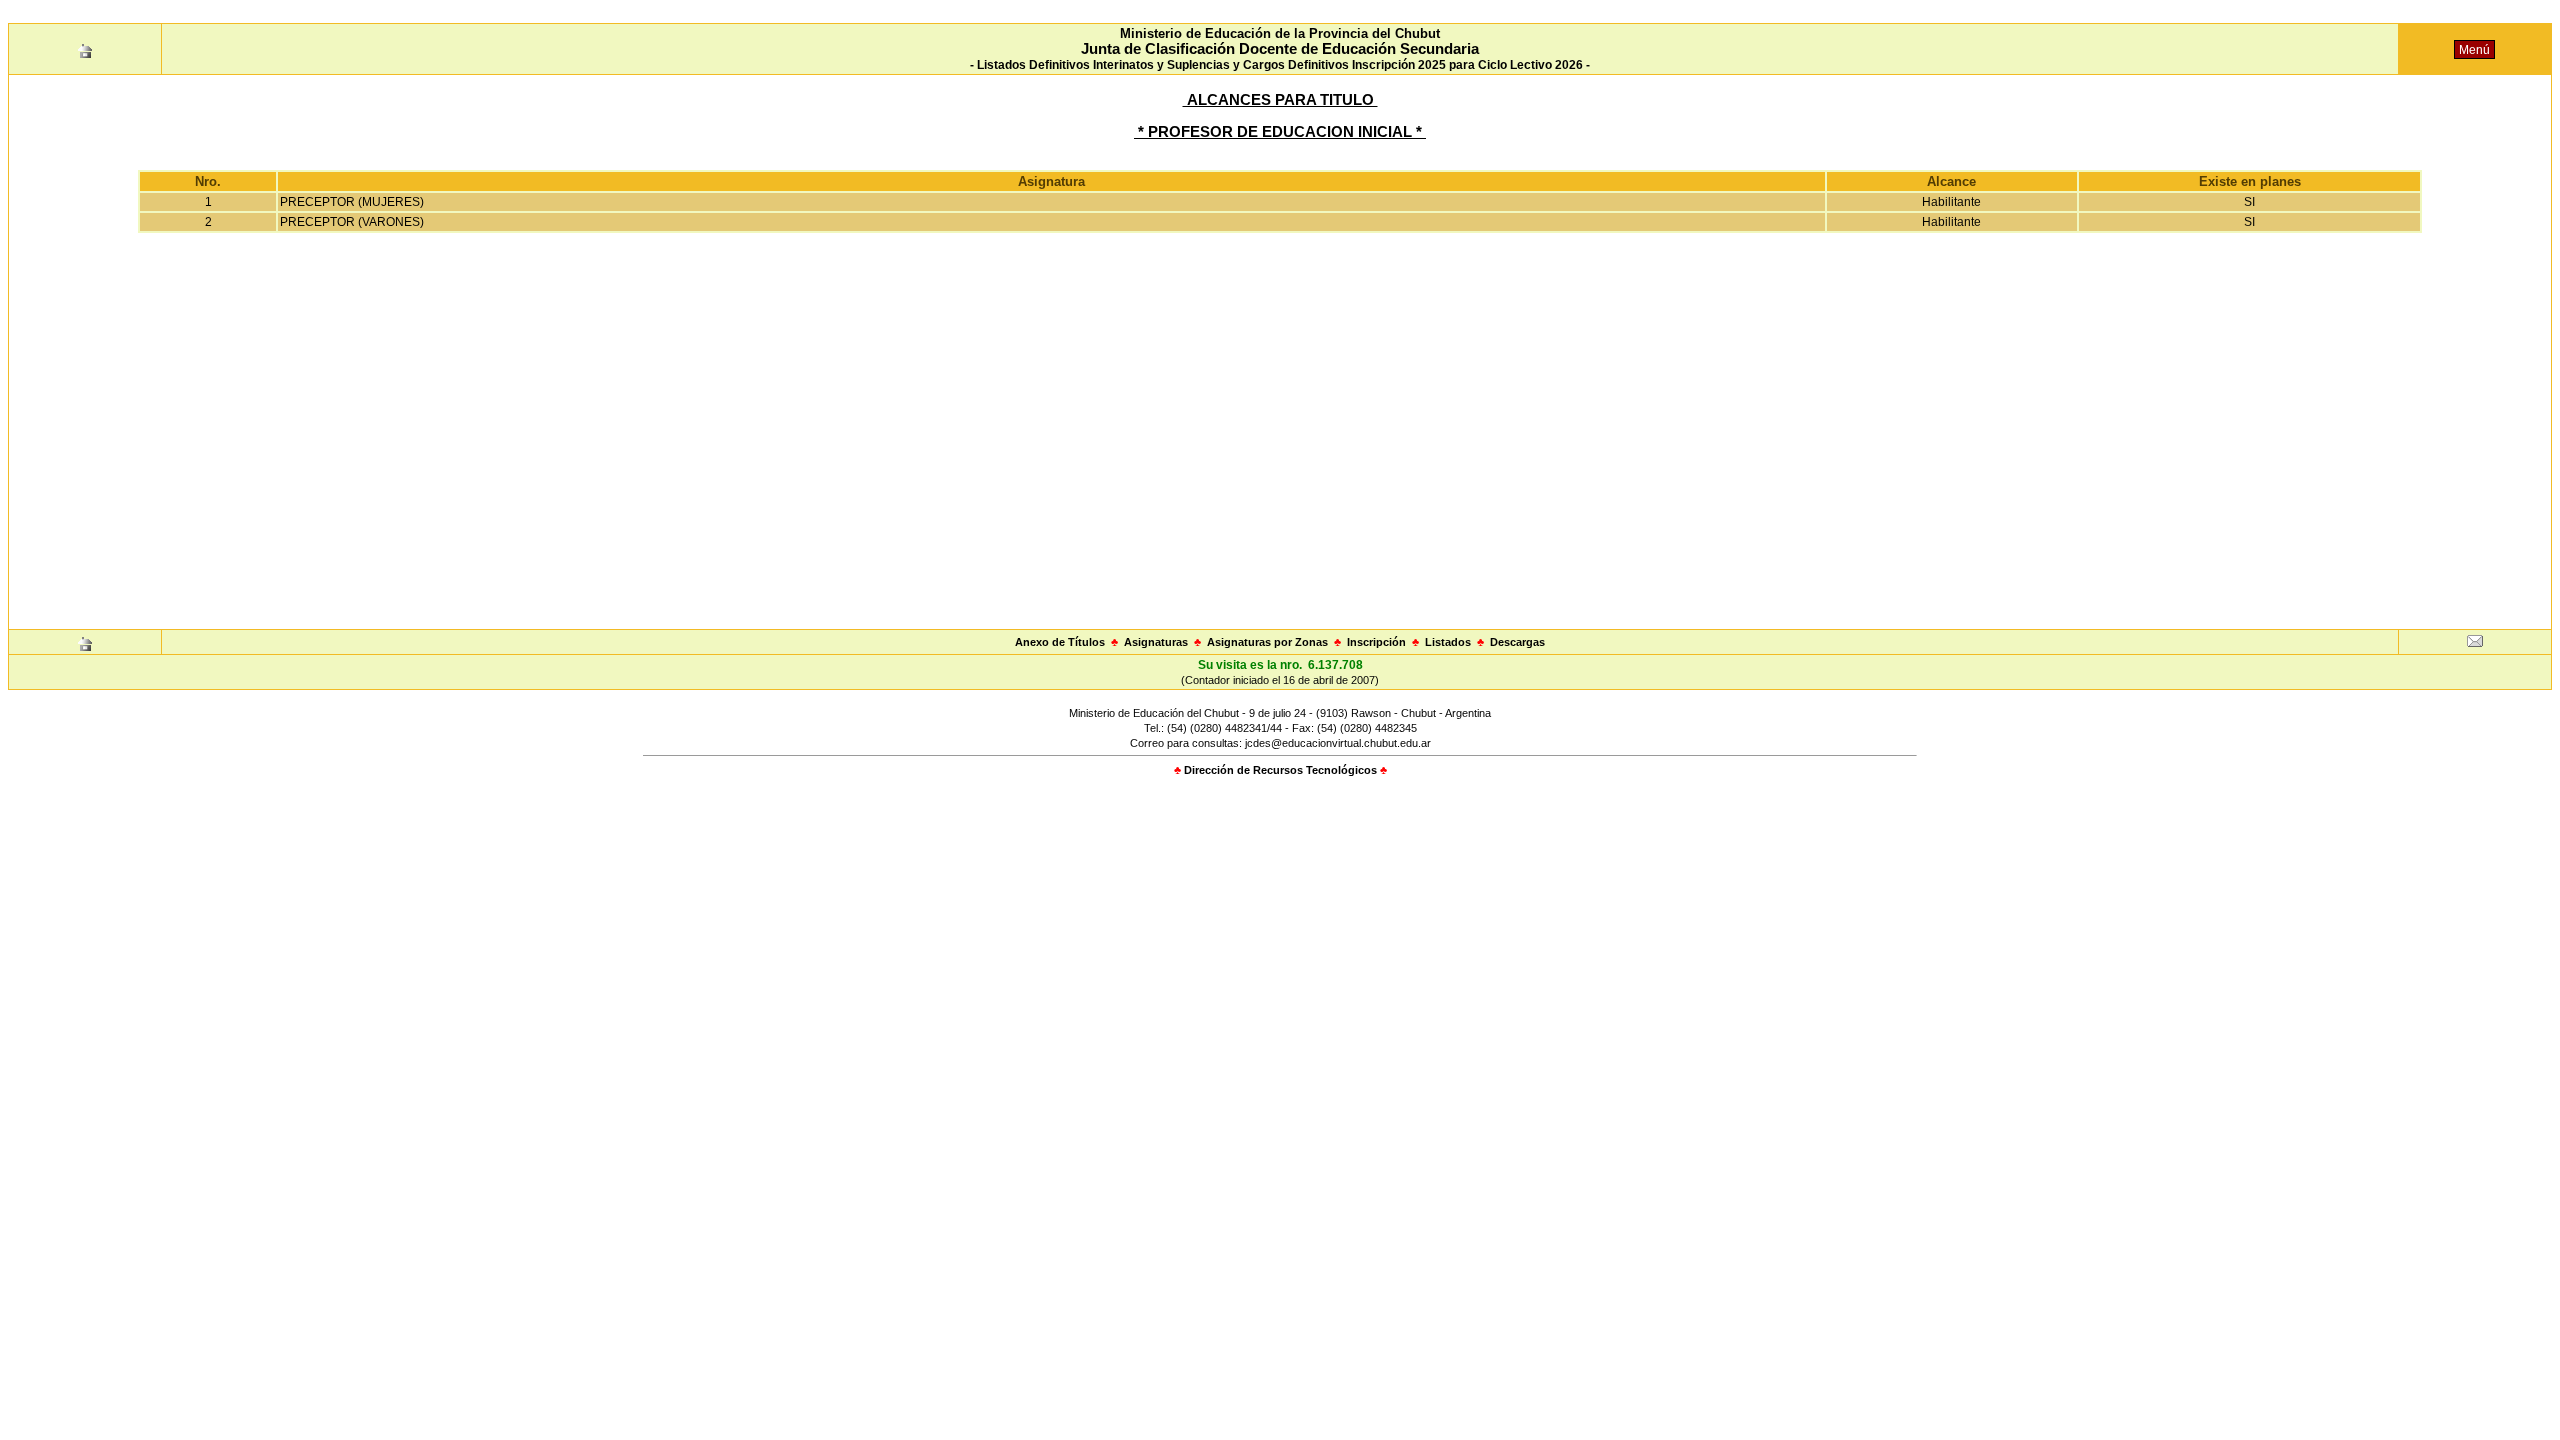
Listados (1448, 642)
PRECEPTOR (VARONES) (352, 222)
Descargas (1517, 642)
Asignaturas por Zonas (1267, 642)
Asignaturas (1156, 642)
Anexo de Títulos (1060, 642)
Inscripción (1376, 642)
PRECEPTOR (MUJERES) (352, 202)
